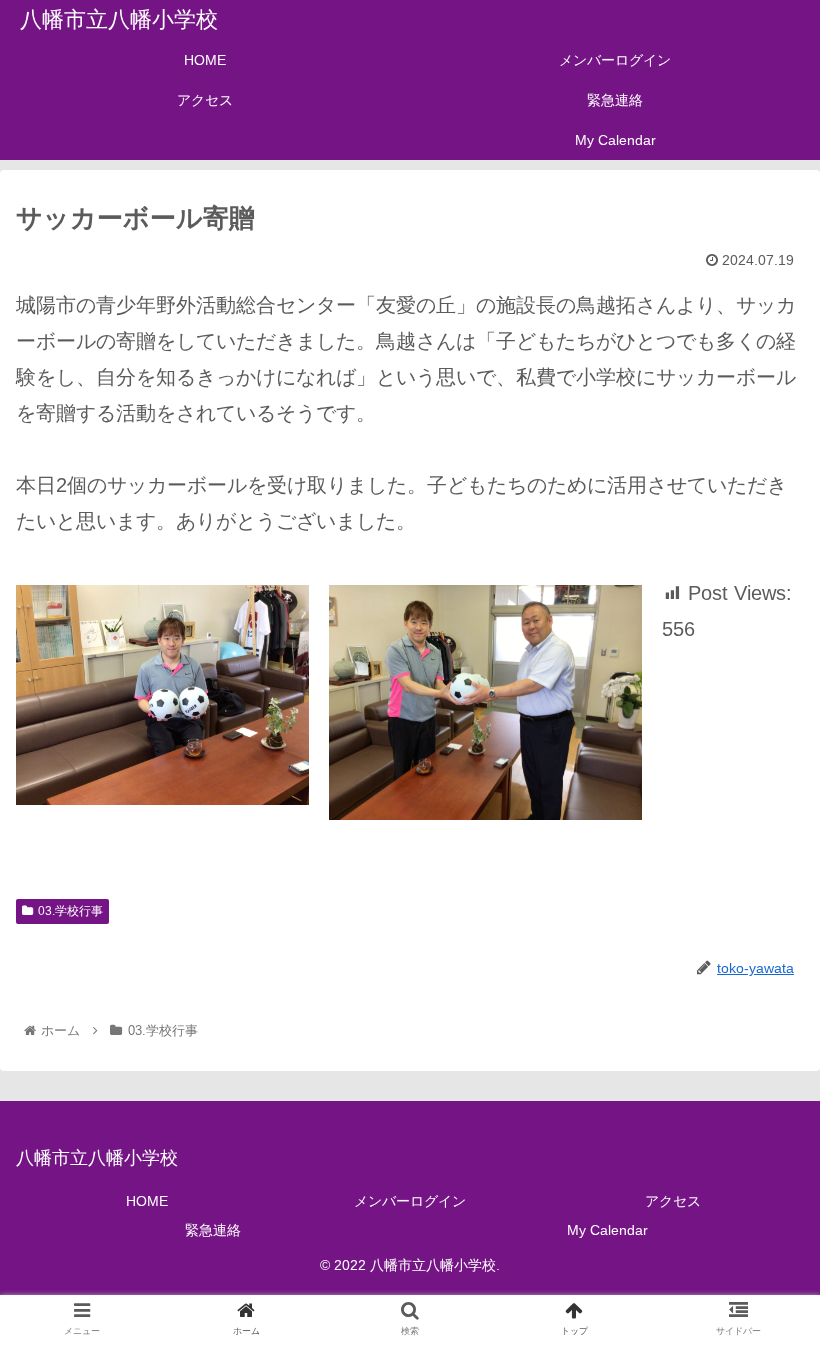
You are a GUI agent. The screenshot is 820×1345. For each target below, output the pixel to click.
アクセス (673, 1201)
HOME (147, 1201)
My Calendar (607, 1230)
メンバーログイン (410, 1201)
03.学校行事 (70, 911)
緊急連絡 (213, 1230)
